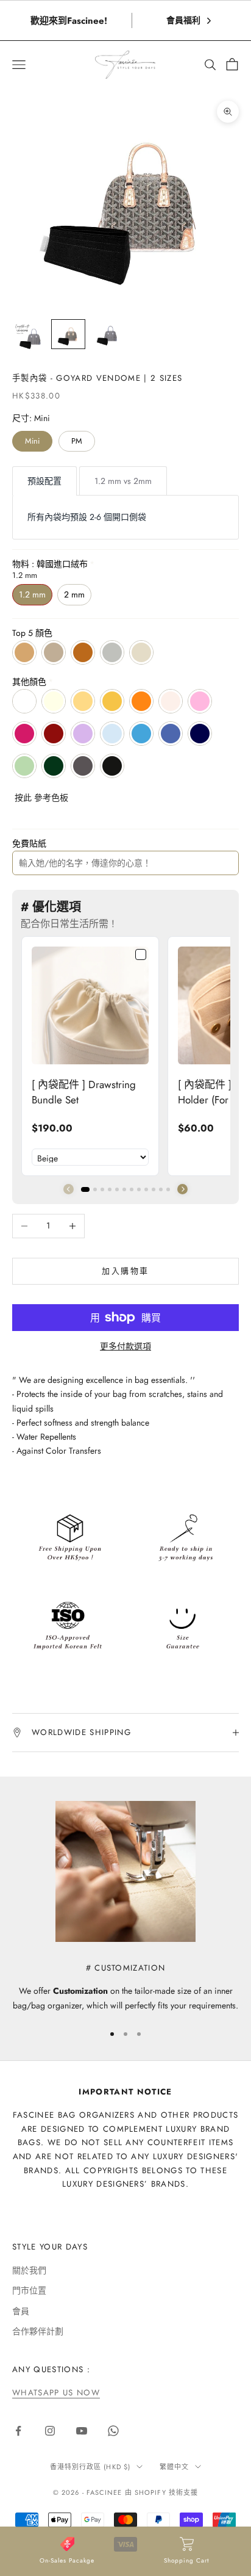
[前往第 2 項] (68, 334)
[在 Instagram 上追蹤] (50, 2431)
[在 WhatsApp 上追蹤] (113, 2431)
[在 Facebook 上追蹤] (18, 2431)
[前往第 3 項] (107, 335)
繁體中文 (174, 2467)
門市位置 (29, 2290)
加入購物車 (125, 1271)
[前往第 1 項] (29, 336)
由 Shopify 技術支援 (161, 2492)
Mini (32, 441)
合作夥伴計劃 (38, 2331)
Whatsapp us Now (56, 2393)
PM (77, 441)
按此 (23, 798)
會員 (21, 2311)
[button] (182, 1189)
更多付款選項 (125, 1346)
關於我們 (29, 2270)
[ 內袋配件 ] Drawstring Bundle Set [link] (84, 1092)
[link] (90, 1005)
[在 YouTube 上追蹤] (82, 2431)
